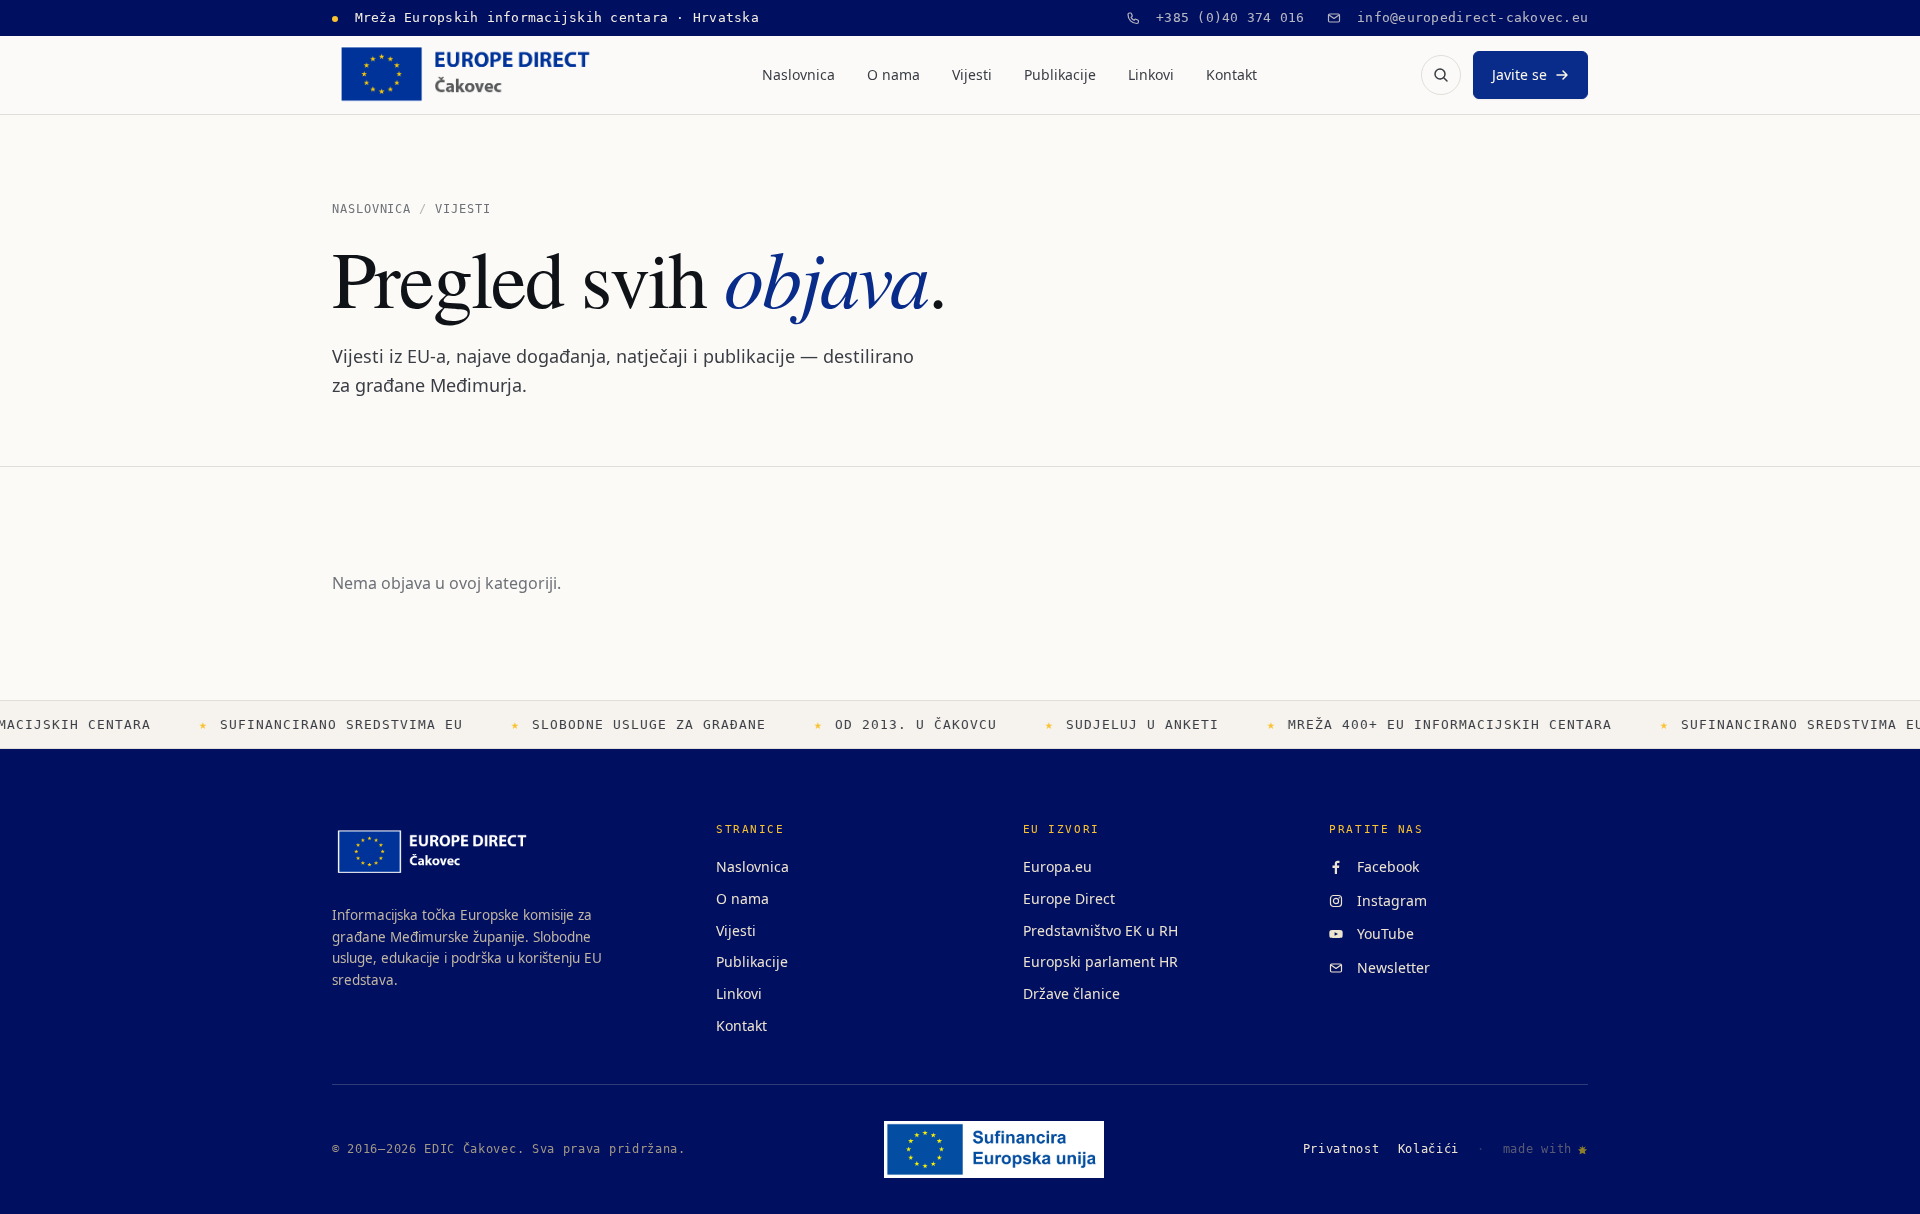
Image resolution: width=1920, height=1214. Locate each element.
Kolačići (1429, 1149)
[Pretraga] (1441, 75)
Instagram (1388, 900)
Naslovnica (798, 74)
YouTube (1381, 933)
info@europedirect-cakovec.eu (1465, 17)
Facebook (1384, 866)
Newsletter (1389, 967)
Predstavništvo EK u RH (1100, 930)
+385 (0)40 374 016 (1222, 17)
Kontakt (1231, 74)
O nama (893, 74)
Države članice (1071, 993)
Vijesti (972, 74)
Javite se (1519, 74)
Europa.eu (1057, 866)
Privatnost (1341, 1149)
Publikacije (1060, 74)
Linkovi (1151, 74)
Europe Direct (1069, 898)
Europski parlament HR (1100, 961)
